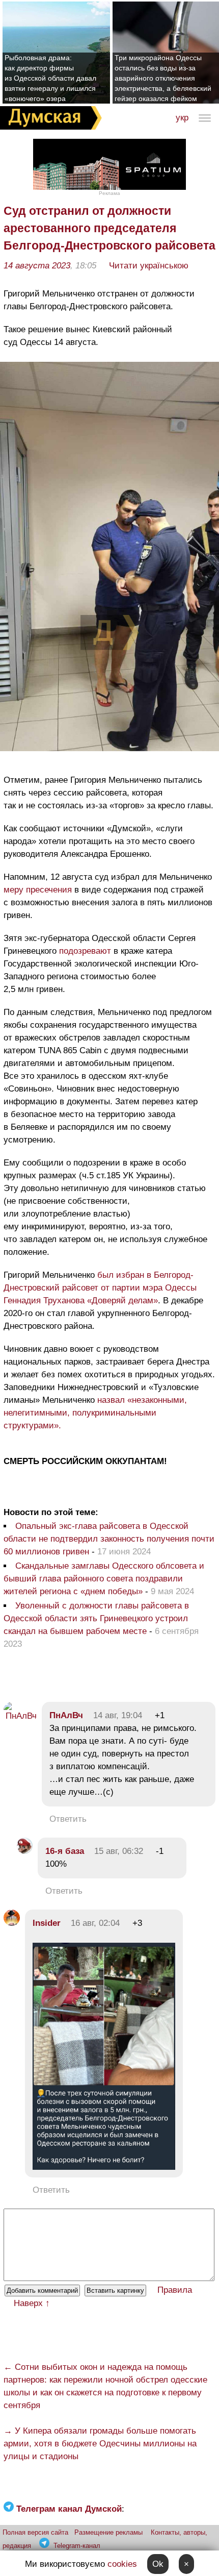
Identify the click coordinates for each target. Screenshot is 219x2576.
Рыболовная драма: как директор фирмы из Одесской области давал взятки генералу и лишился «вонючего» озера (50, 78)
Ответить (68, 1819)
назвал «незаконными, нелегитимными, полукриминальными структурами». (95, 1413)
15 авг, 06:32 (119, 1851)
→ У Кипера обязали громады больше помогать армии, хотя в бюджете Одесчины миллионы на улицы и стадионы (100, 2444)
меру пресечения (38, 890)
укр (182, 118)
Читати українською (149, 266)
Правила (175, 2290)
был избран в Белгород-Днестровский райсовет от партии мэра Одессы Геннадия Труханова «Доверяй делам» (100, 1288)
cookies (122, 2564)
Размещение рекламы (108, 2532)
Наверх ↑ (32, 2303)
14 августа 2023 (37, 266)
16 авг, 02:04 (95, 1923)
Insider (47, 1923)
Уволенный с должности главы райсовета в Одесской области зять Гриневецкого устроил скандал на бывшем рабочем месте (96, 1618)
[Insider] (12, 1923)
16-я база (65, 1851)
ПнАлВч (66, 1715)
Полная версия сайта (35, 2532)
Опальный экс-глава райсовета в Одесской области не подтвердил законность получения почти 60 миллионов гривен (109, 1539)
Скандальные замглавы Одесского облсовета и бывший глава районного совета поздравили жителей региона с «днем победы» (104, 1579)
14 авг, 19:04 (118, 1715)
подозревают (85, 951)
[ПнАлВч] (20, 1716)
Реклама (109, 193)
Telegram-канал (77, 2546)
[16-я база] (24, 1851)
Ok (158, 2564)
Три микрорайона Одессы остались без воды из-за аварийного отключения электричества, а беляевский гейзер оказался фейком (163, 78)
